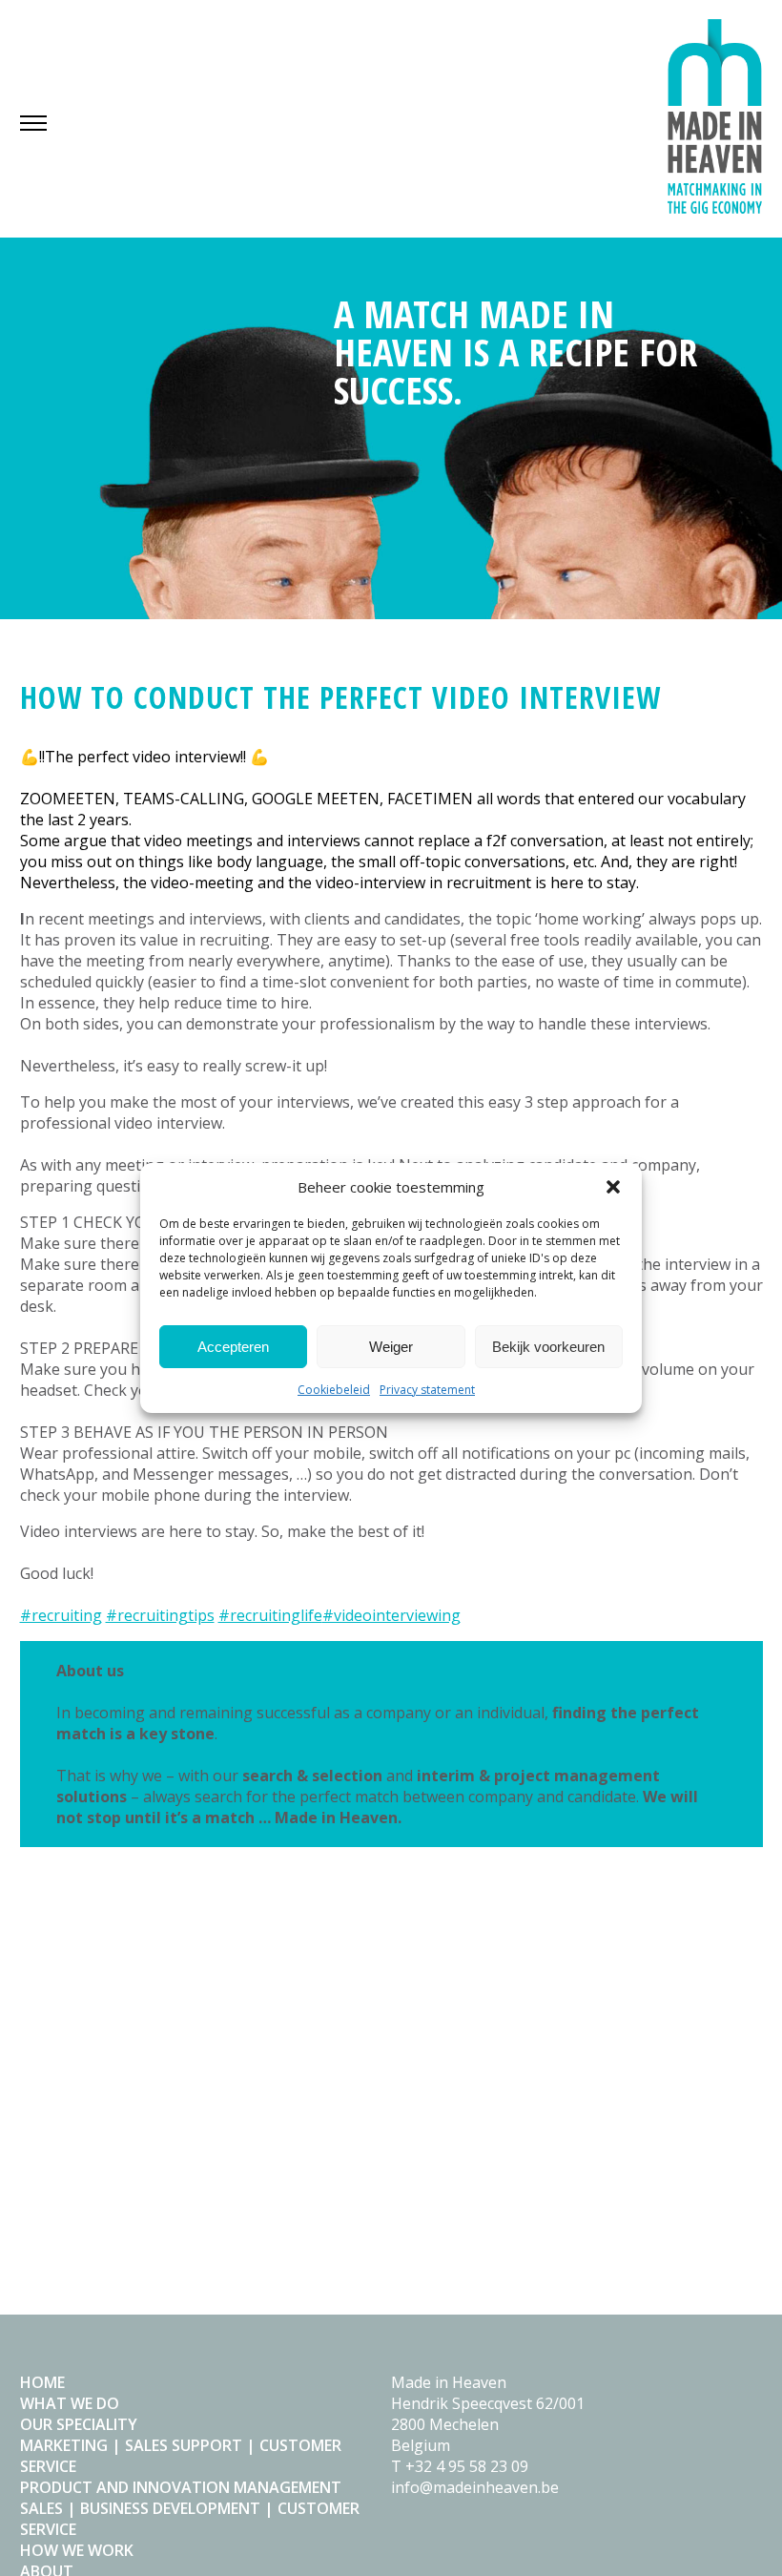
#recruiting (61, 1615)
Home (42, 2382)
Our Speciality (79, 2424)
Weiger (391, 1347)
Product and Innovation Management (181, 2487)
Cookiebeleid (334, 1390)
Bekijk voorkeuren (548, 1347)
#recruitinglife (270, 1615)
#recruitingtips (160, 1615)
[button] (613, 1187)
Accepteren (233, 1347)
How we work (77, 2550)
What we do (70, 2403)
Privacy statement (427, 1390)
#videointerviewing (391, 1615)
